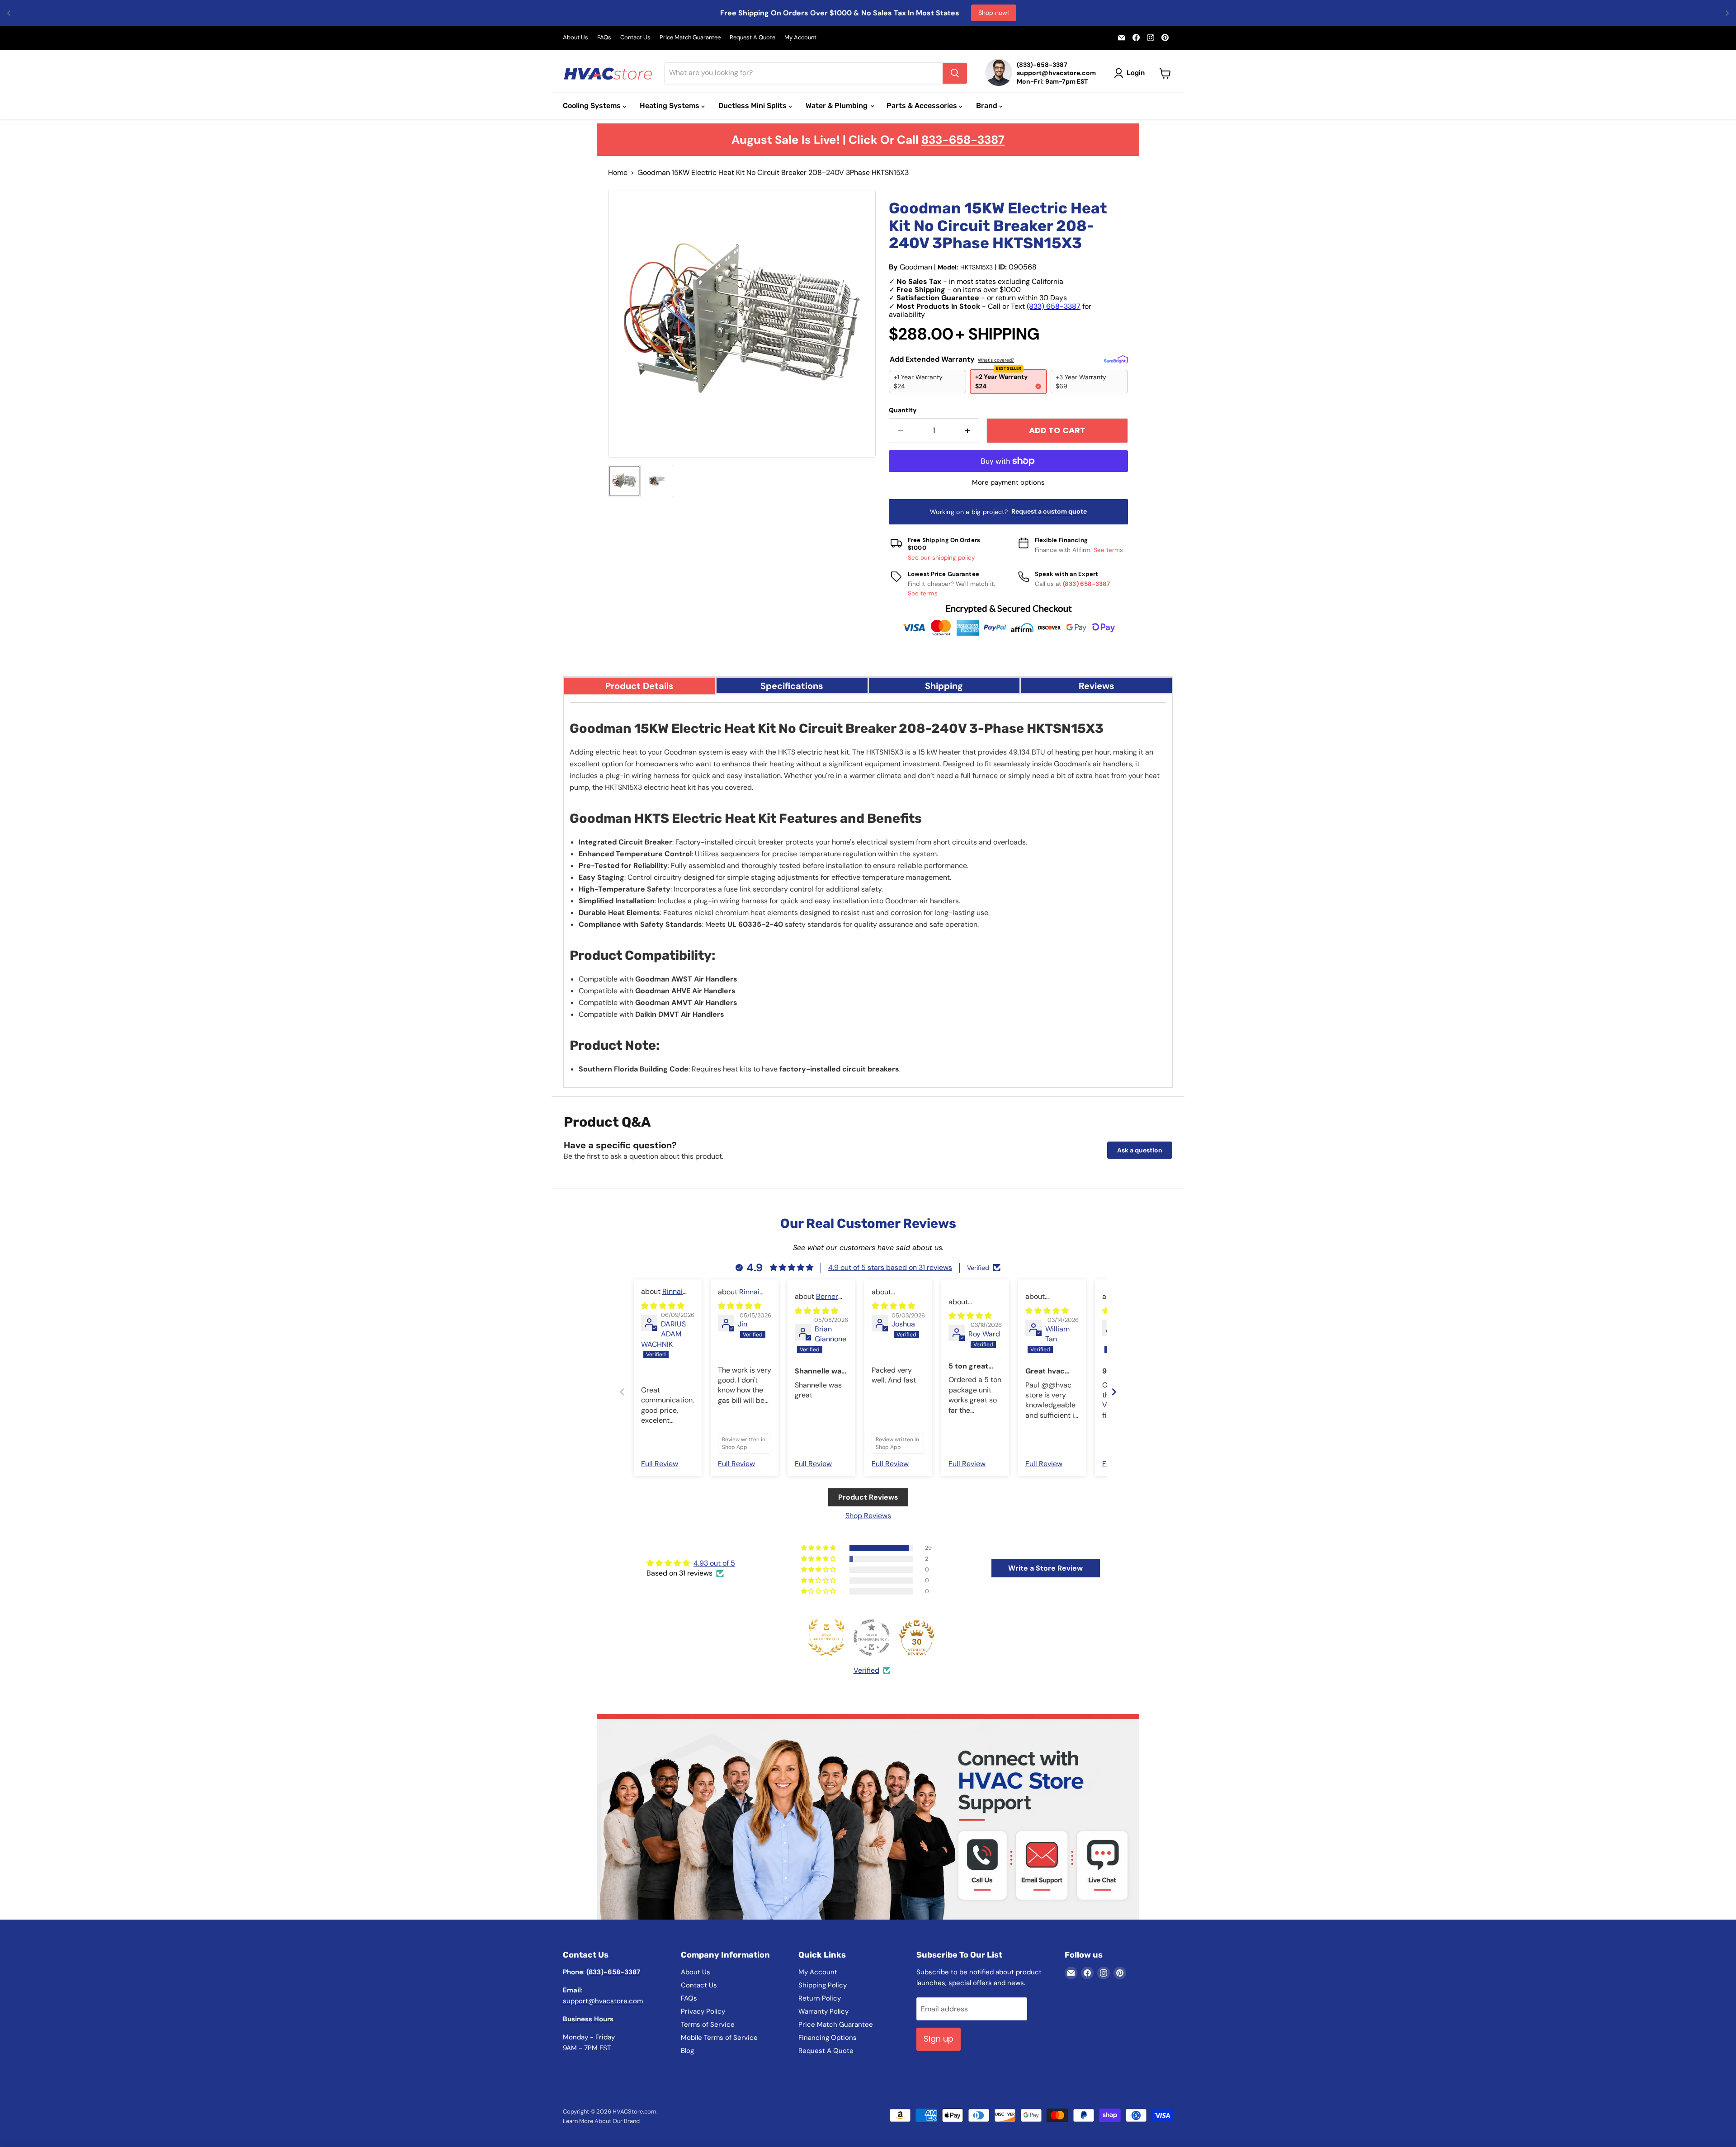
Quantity (903, 410)
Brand (988, 106)
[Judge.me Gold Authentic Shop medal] (826, 1637)
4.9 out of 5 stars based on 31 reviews (890, 1267)
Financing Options (828, 2038)
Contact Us (635, 38)
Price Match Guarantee (690, 38)
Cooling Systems (593, 106)
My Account (800, 38)
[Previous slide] (622, 1392)
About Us (576, 38)
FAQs (604, 38)
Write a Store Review (1045, 1568)
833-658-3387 (963, 140)
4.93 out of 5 (714, 1563)
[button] (624, 481)
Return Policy (820, 1998)
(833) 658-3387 (1054, 306)
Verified (866, 1670)
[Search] (955, 73)
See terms (1109, 550)
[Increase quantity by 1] (968, 431)
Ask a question (1140, 1150)
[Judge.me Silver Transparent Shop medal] (872, 1637)
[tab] (640, 685)
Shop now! (994, 13)
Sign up (939, 2039)
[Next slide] (1114, 1392)
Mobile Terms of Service (719, 2038)
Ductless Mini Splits (753, 106)
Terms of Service (708, 2024)
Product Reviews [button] (868, 1497)
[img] (663, 1306)
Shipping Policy (823, 1985)
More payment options (1008, 483)
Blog (687, 2051)
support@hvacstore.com (603, 2001)
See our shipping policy (942, 558)
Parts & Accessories (923, 106)
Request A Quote (752, 38)
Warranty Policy (823, 2011)
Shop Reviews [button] (868, 1516)
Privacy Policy (703, 2011)
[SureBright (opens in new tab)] (1116, 359)
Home (618, 173)
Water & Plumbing (837, 106)
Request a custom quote (1049, 511)
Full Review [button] (660, 1464)
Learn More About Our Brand (601, 2121)
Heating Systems (670, 106)
